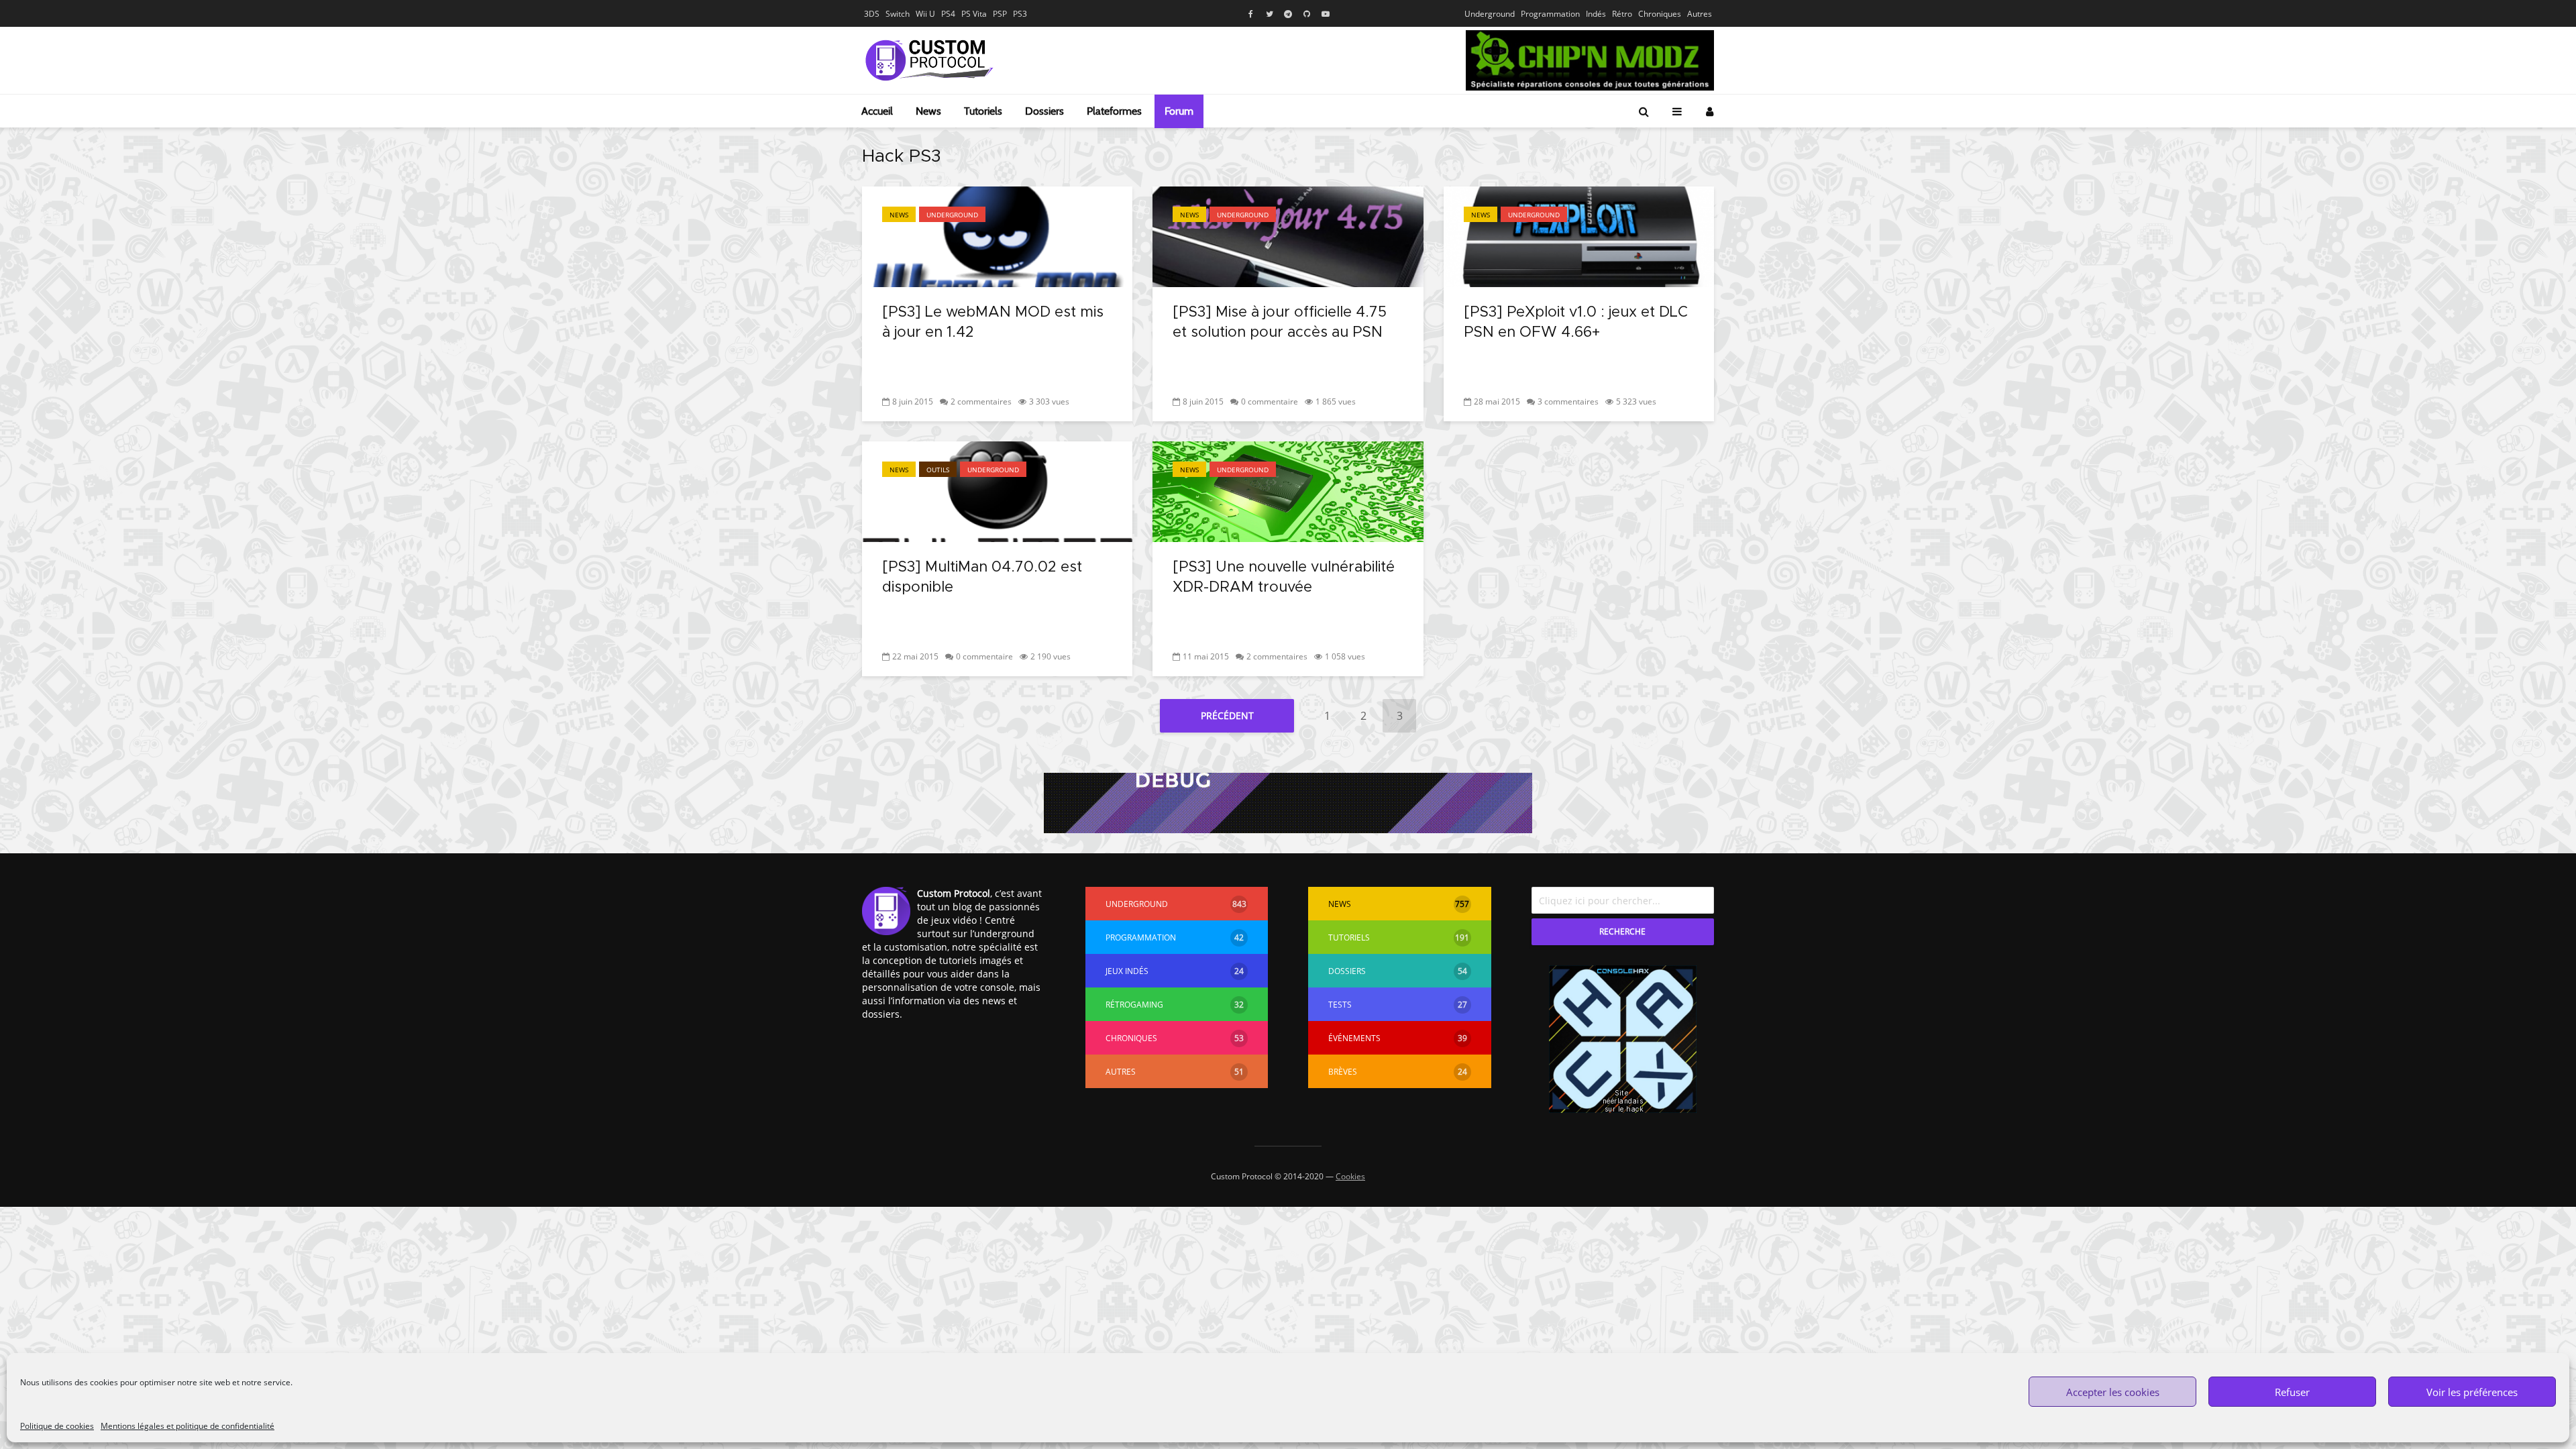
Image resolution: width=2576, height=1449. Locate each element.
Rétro (1622, 14)
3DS (872, 14)
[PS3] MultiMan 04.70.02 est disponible (982, 578)
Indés (1596, 14)
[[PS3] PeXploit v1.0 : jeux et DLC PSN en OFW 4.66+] (1579, 235)
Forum (1179, 111)
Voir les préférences (2472, 1392)
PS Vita (974, 14)
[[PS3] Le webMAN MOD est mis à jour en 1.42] (997, 235)
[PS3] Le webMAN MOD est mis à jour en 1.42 (993, 323)
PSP (1000, 14)
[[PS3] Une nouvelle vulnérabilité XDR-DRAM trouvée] (1288, 490)
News (928, 111)
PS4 (948, 14)
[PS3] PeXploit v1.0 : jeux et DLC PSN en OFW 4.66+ (1576, 323)
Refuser (2292, 1392)
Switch (898, 14)
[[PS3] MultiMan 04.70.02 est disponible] (997, 490)
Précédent (1227, 715)
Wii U (925, 14)
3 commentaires (1568, 401)
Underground (1490, 14)
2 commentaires (981, 401)
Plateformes (1114, 111)
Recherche (1622, 931)
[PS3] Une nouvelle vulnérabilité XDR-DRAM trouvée (1284, 578)
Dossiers (1044, 111)
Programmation (1550, 14)
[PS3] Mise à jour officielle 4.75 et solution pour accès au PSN (1280, 323)
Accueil (877, 111)
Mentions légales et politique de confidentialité (187, 1426)
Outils (938, 470)
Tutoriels (983, 111)
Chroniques (1660, 14)
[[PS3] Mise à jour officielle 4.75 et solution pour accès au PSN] (1288, 235)
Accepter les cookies (2113, 1392)
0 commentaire (1270, 401)
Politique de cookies (57, 1426)
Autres (1700, 14)
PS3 (1020, 14)
